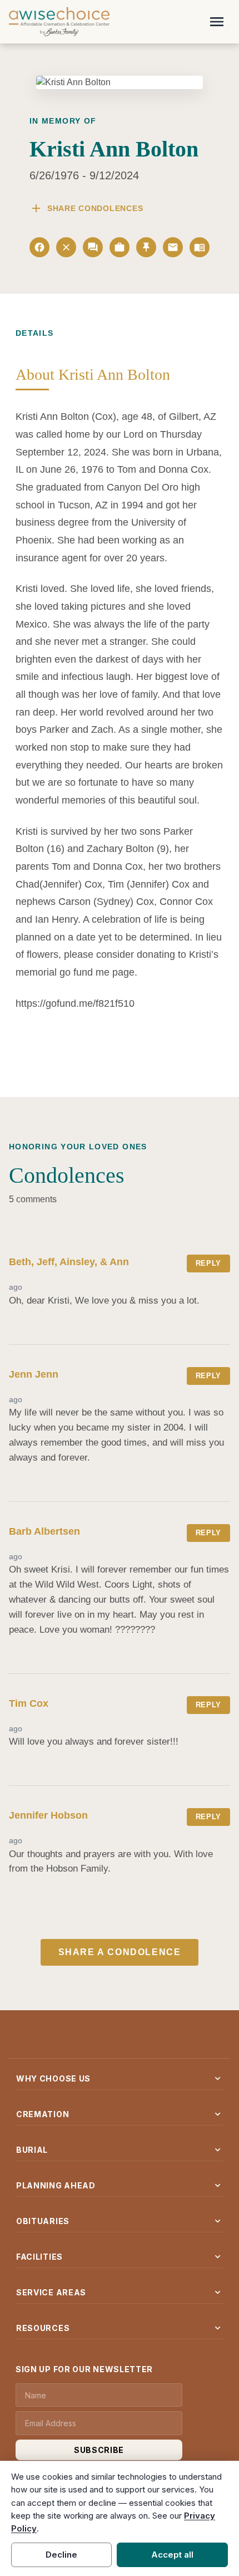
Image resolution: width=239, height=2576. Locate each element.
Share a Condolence (120, 1952)
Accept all (172, 2555)
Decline (61, 2555)
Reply (208, 1263)
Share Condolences (86, 208)
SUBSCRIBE (99, 2450)
